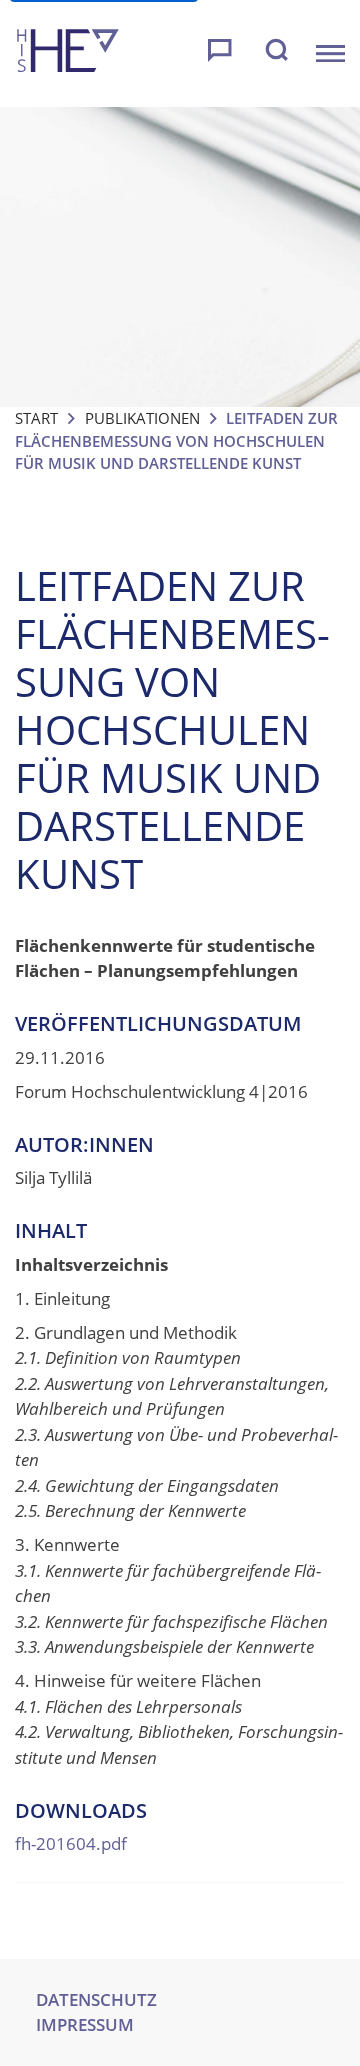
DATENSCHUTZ (96, 1999)
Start (36, 418)
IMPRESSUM (85, 2024)
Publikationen (142, 418)
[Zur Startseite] (68, 53)
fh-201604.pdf (71, 1843)
